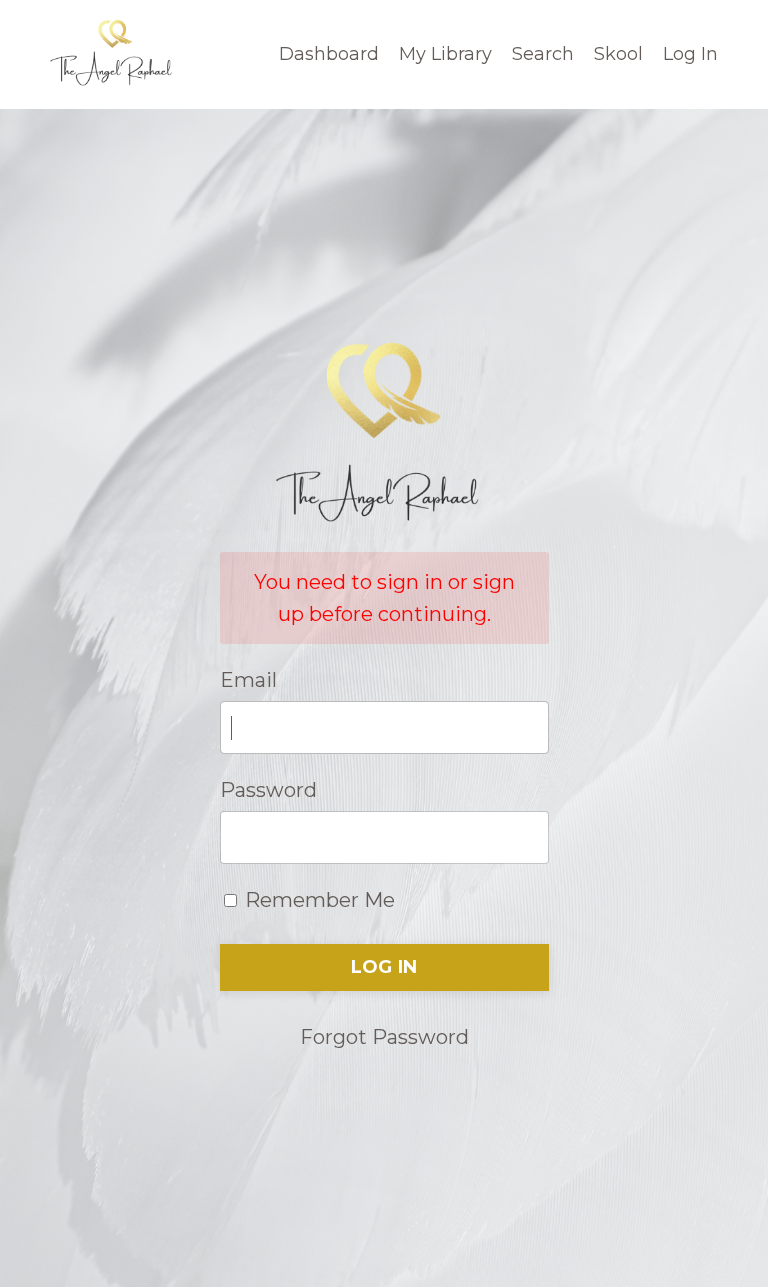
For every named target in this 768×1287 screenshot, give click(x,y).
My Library (445, 54)
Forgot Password (384, 1037)
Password (268, 790)
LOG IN (384, 967)
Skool (618, 54)
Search (543, 54)
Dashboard (329, 54)
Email (248, 680)
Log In (690, 54)
